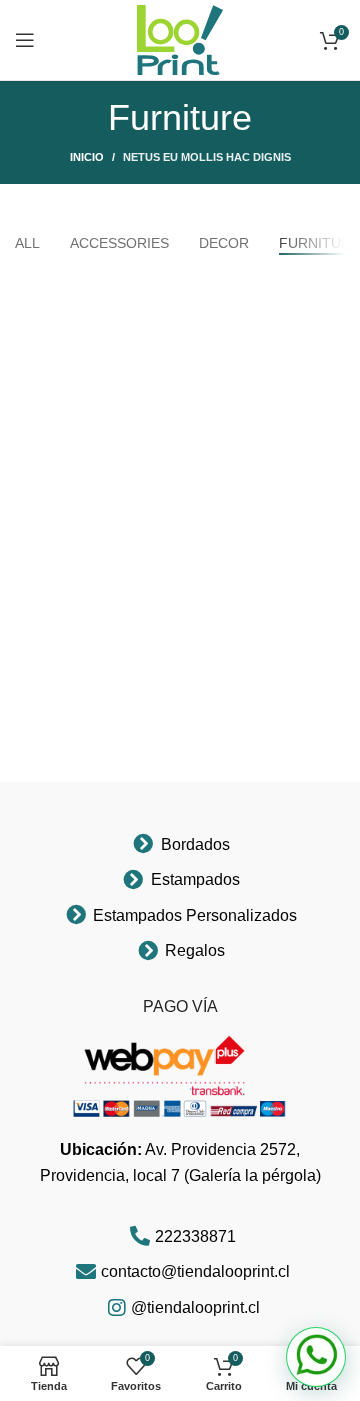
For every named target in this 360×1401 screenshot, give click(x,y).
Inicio (87, 157)
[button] (316, 1357)
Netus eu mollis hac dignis (207, 157)
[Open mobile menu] (25, 40)
